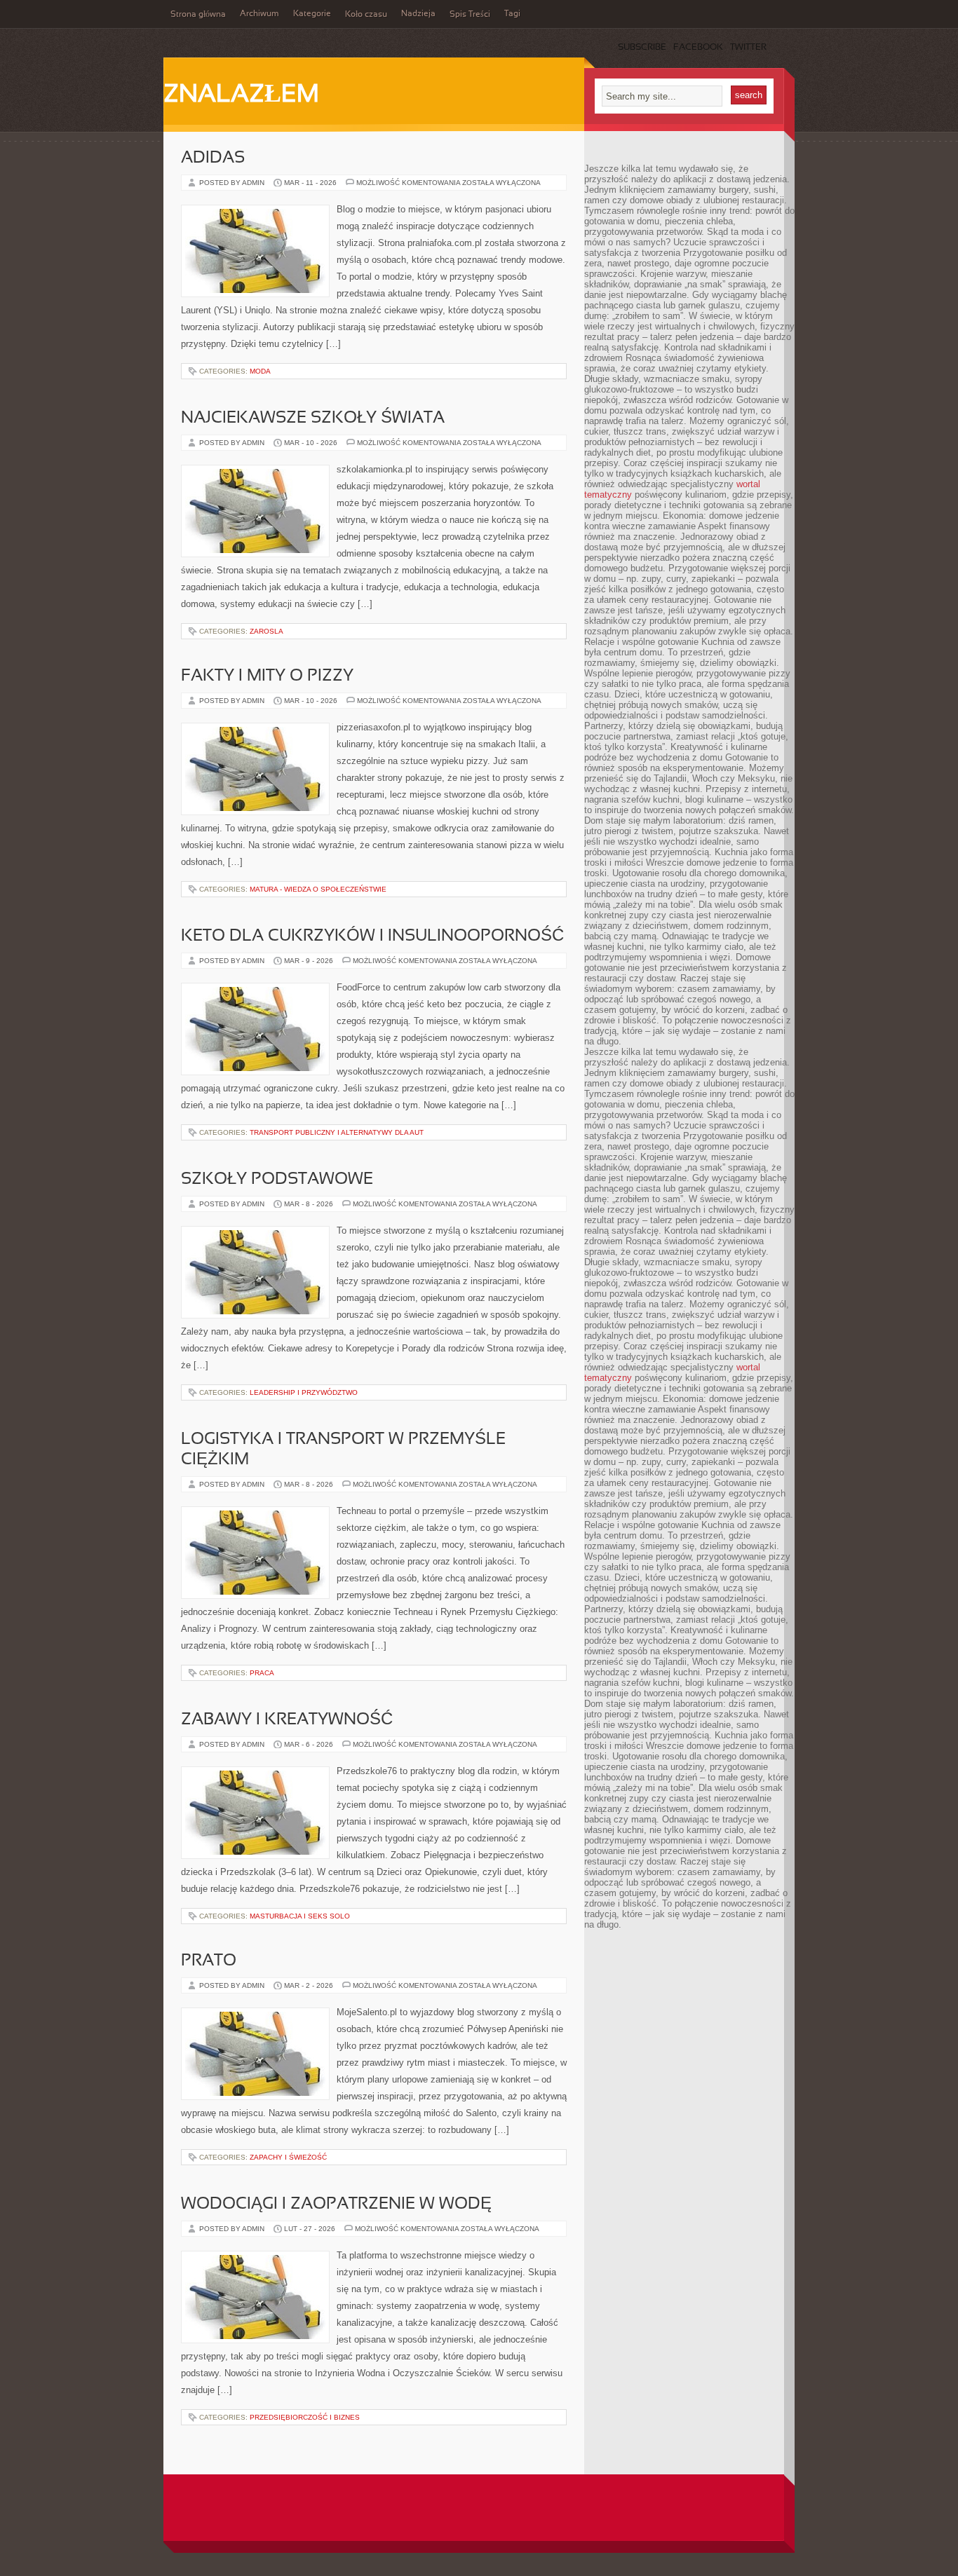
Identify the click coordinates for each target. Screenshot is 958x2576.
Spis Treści (470, 15)
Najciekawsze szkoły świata (313, 418)
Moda (260, 371)
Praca (262, 1673)
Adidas (213, 158)
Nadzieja (418, 14)
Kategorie (312, 14)
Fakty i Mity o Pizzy (267, 676)
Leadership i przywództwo (304, 1392)
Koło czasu (366, 15)
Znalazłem (241, 95)
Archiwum (259, 14)
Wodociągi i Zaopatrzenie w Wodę (336, 2204)
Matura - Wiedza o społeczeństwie (318, 889)
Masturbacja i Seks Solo (300, 1916)
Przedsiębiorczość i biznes (305, 2417)
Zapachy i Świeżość (288, 2157)
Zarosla (267, 631)
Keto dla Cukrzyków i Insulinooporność (372, 936)
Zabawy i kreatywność (287, 1720)
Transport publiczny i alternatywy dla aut (337, 1132)
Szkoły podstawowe (277, 1180)
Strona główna (198, 15)
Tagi (512, 14)
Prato (209, 1961)
